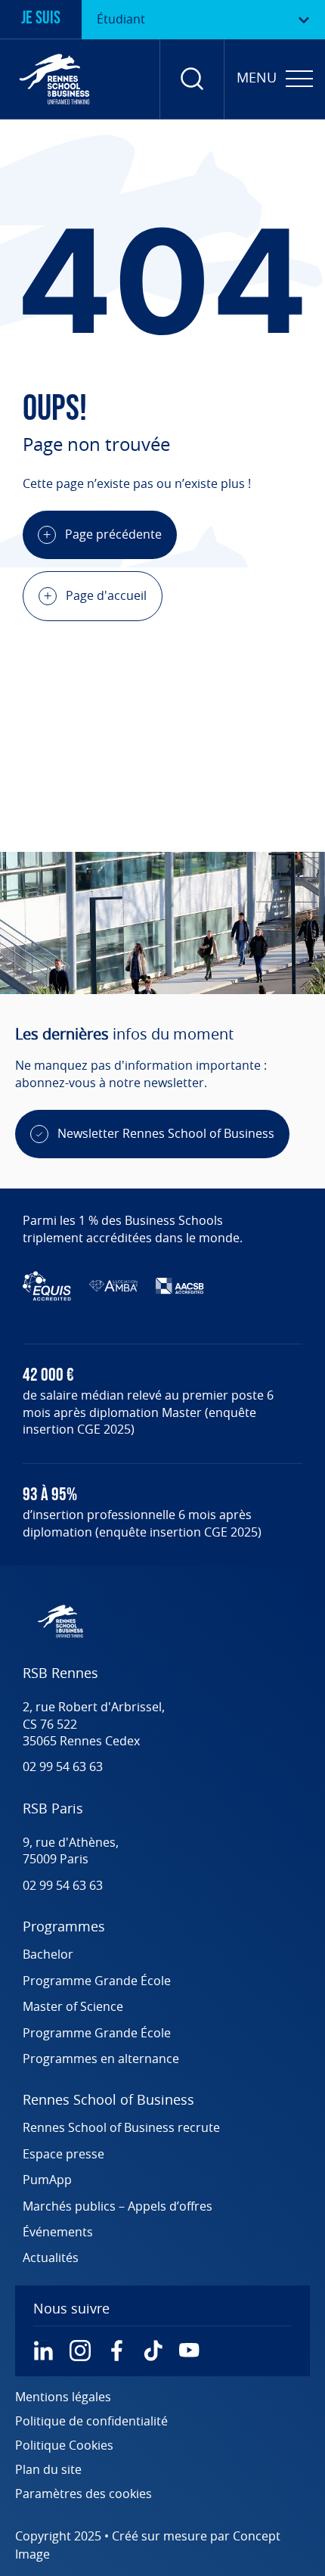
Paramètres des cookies (84, 2494)
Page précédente (113, 535)
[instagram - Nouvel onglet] (80, 2351)
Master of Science (73, 2007)
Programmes (64, 1928)
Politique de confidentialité (91, 2422)
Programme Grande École (97, 1981)
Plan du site (48, 2470)
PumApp (47, 2180)
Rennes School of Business (108, 2101)
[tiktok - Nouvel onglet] (153, 2351)
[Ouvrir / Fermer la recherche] (192, 79)
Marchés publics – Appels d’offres (118, 2207)
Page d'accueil (106, 596)
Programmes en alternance (101, 2059)
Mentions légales (63, 2397)
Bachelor (48, 1955)
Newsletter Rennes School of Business (166, 1134)
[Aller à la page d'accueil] (54, 79)
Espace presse (63, 2155)
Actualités (51, 2258)
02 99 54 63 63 (63, 1767)
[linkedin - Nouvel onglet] (44, 2351)
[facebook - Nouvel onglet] (116, 2351)
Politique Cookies (64, 2446)
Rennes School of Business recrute (121, 2128)
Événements (58, 2233)
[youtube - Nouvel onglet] (189, 2351)
